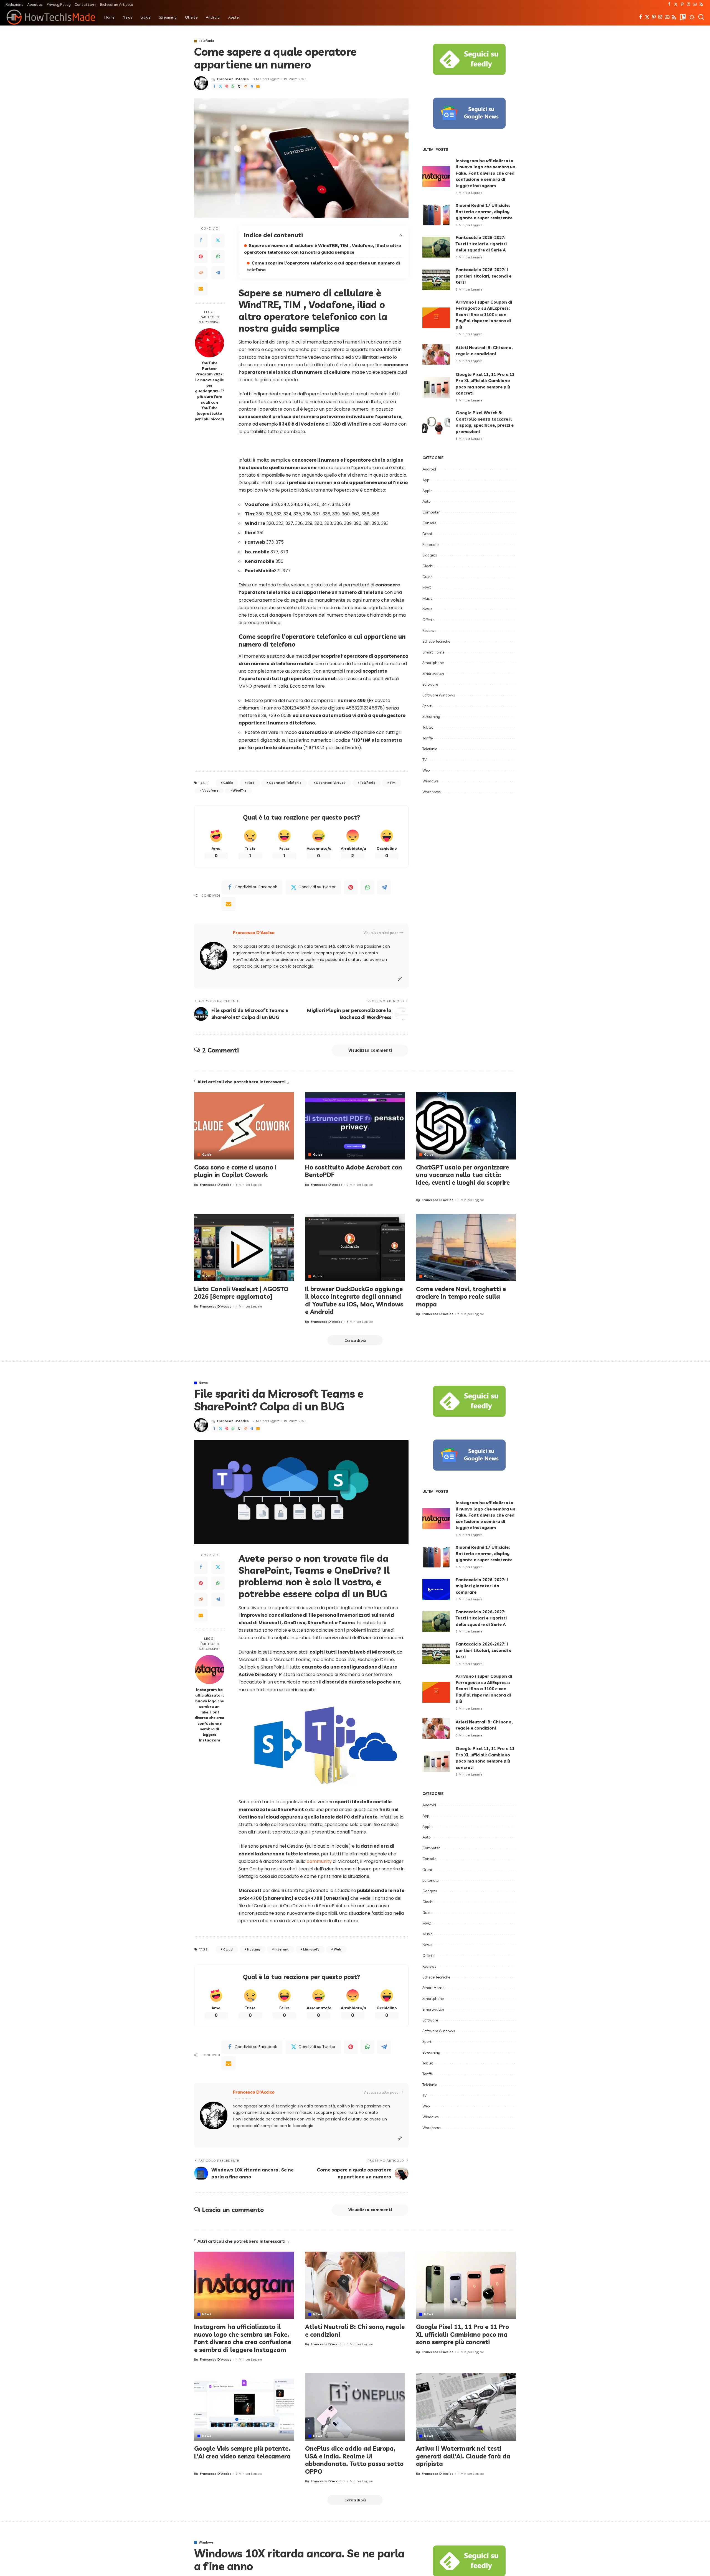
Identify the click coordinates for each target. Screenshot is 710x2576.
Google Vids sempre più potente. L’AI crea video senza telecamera (242, 2452)
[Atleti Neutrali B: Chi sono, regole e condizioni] (436, 354)
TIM (393, 783)
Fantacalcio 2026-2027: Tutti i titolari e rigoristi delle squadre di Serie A (481, 244)
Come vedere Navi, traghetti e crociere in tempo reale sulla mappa (461, 1297)
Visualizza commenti (370, 1050)
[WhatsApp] (233, 86)
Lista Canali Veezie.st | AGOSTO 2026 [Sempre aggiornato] (241, 1293)
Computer (431, 512)
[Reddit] (245, 86)
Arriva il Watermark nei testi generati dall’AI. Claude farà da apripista (463, 2456)
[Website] (400, 979)
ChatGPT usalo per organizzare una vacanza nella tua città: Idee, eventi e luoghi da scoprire (463, 1175)
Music (427, 598)
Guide (228, 783)
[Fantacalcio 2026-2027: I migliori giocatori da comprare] (436, 1589)
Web (426, 770)
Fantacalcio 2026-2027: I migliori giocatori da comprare (482, 1586)
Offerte (428, 620)
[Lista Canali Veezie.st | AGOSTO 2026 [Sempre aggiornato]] (244, 1248)
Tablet (428, 727)
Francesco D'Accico (233, 79)
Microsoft (311, 1949)
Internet (282, 1949)
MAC (427, 588)
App (426, 480)
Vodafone (210, 790)
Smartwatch (433, 673)
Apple (427, 491)
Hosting (253, 1949)
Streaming (431, 716)
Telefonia (206, 41)
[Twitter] (676, 4)
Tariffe (428, 738)
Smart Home (433, 652)
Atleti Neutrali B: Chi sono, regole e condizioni (355, 2331)
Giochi (428, 566)
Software (430, 684)
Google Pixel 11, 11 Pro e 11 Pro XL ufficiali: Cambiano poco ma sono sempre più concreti (462, 2334)
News (427, 609)
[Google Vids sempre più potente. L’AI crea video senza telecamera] (244, 2407)
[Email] (258, 86)
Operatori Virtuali (331, 783)
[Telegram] (252, 86)
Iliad (251, 783)
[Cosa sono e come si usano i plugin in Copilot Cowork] (244, 1126)
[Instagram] (689, 4)
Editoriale (430, 545)
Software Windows (439, 695)
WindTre (239, 790)
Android (429, 469)
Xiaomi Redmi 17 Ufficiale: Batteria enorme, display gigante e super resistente (484, 212)
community (320, 1861)
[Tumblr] (239, 86)
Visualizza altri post (381, 933)
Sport (427, 706)
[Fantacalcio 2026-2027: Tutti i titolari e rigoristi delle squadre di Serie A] (436, 247)
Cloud (228, 1949)
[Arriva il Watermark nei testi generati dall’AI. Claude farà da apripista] (466, 2407)
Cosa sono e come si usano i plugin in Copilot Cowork (235, 1171)
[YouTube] (695, 4)
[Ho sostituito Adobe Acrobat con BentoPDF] (355, 1126)
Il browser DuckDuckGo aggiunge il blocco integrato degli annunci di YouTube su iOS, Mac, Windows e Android (354, 1300)
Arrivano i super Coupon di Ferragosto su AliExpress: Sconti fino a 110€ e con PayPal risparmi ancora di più (484, 315)
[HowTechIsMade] (51, 17)
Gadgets (430, 555)
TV (424, 760)
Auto (427, 501)
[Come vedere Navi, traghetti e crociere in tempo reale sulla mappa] (466, 1248)
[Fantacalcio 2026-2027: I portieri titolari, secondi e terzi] (436, 280)
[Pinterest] (682, 4)
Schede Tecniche (436, 641)
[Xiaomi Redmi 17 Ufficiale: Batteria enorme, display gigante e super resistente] (436, 215)
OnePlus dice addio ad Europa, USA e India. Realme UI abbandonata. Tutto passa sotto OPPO (354, 2460)
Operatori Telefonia (285, 783)
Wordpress (431, 792)
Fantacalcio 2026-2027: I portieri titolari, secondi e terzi (484, 276)
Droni (427, 534)
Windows (430, 781)
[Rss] (701, 4)
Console (429, 523)
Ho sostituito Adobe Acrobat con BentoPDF (354, 1171)
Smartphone (433, 663)
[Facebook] (669, 4)
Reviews (429, 630)
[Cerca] (701, 17)
